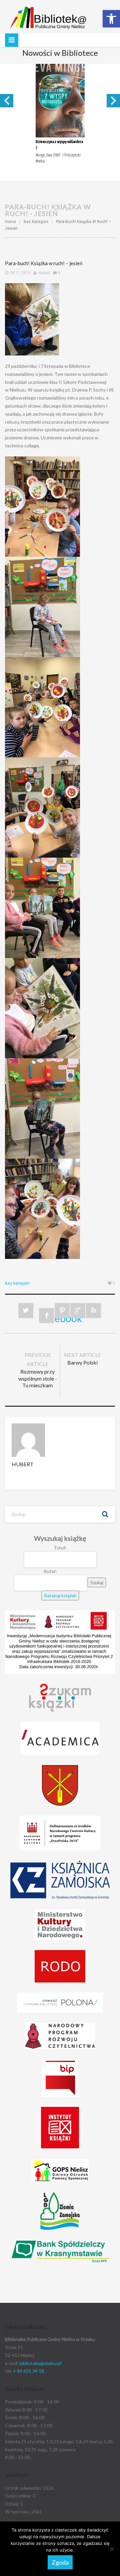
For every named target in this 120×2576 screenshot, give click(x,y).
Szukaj (105, 1514)
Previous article (38, 1370)
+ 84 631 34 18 (28, 2371)
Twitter (26, 1311)
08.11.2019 (20, 273)
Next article (82, 1359)
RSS (93, 1311)
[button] (111, 19)
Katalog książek (60, 1595)
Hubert (44, 273)
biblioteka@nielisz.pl (40, 2363)
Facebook (46, 1318)
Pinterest (62, 1311)
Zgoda (60, 2562)
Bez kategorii (36, 222)
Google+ (78, 1311)
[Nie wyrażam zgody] (112, 2549)
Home (10, 222)
